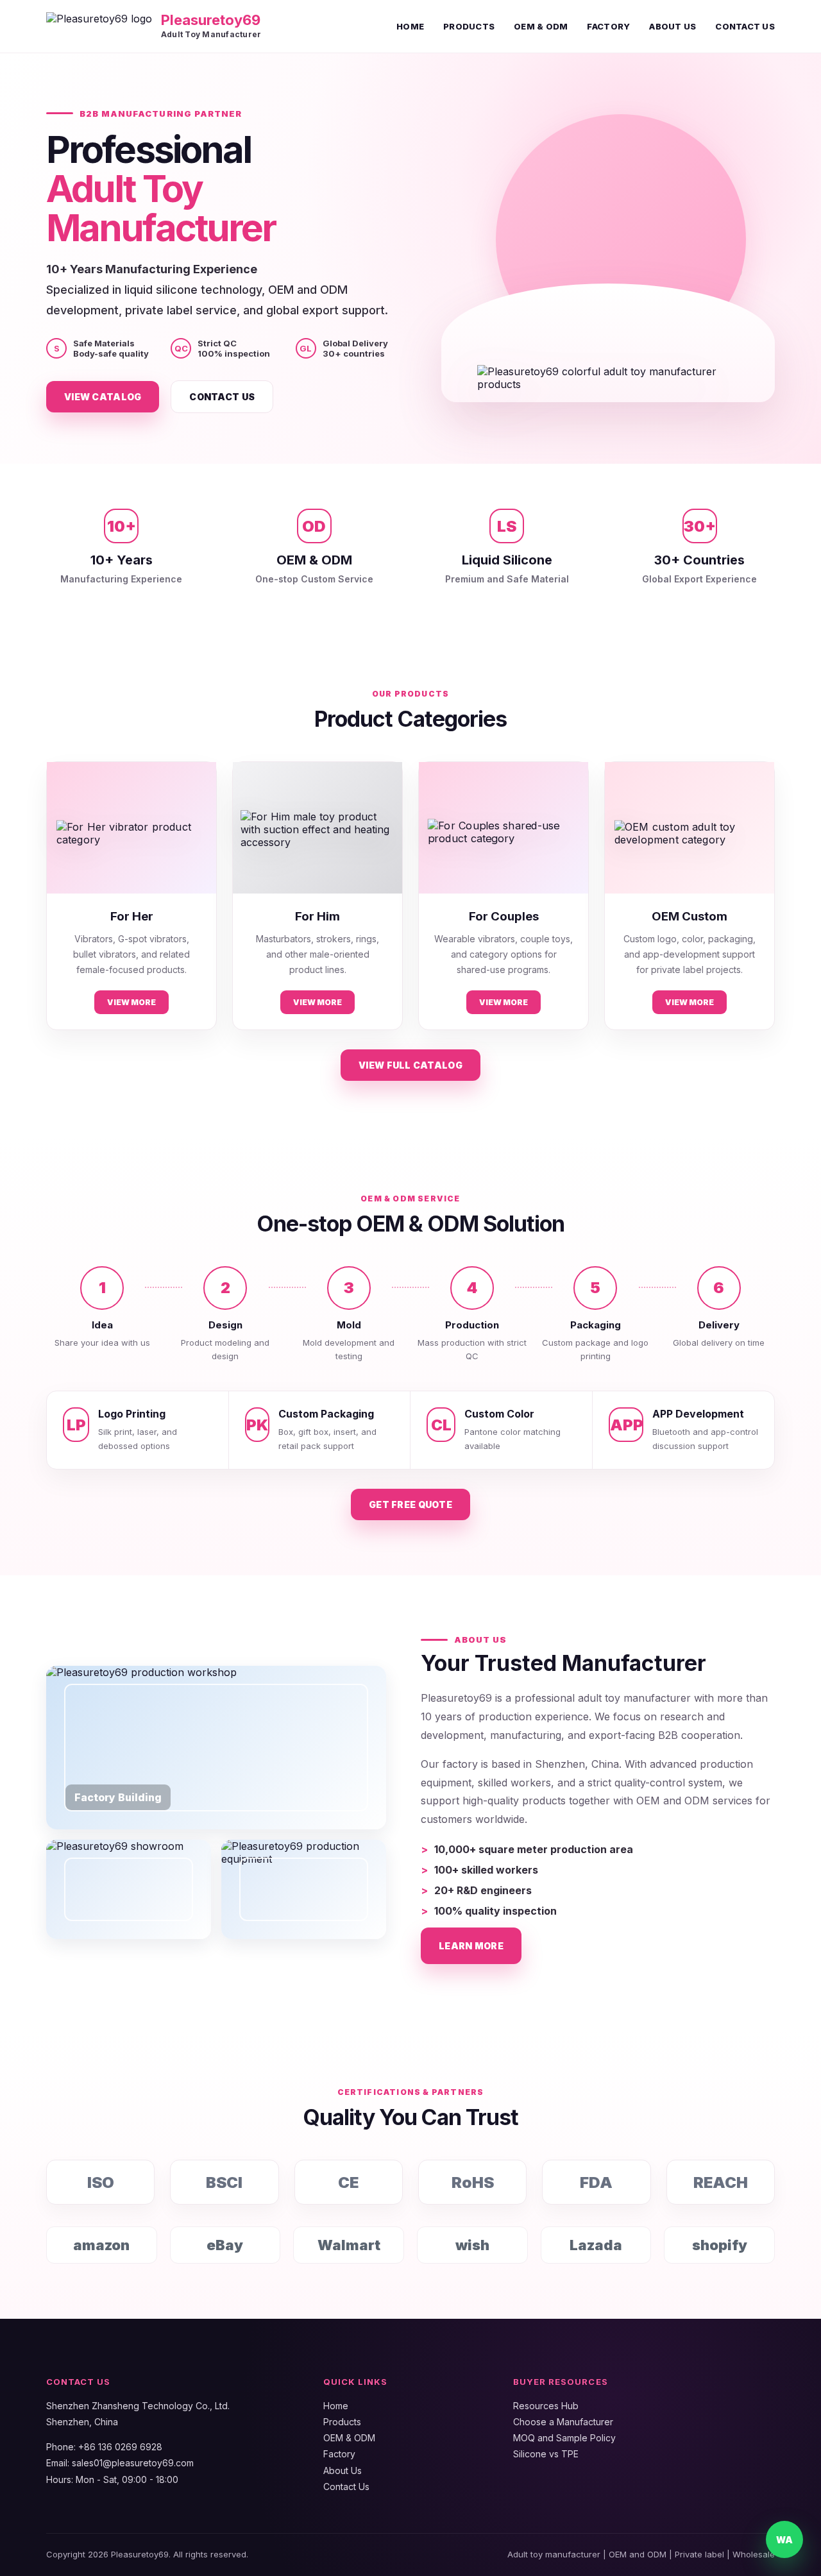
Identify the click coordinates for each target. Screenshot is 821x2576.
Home (336, 2406)
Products (342, 2422)
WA (784, 2540)
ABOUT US (673, 26)
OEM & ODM (541, 26)
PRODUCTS (469, 26)
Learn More (471, 1946)
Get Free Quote (410, 1504)
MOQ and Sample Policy (564, 2438)
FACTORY (608, 26)
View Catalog (103, 397)
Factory (339, 2454)
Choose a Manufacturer (563, 2422)
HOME (410, 26)
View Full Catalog (410, 1065)
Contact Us (222, 397)
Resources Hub (546, 2406)
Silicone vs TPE (546, 2454)
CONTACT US (745, 26)
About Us (343, 2470)
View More (131, 1002)
